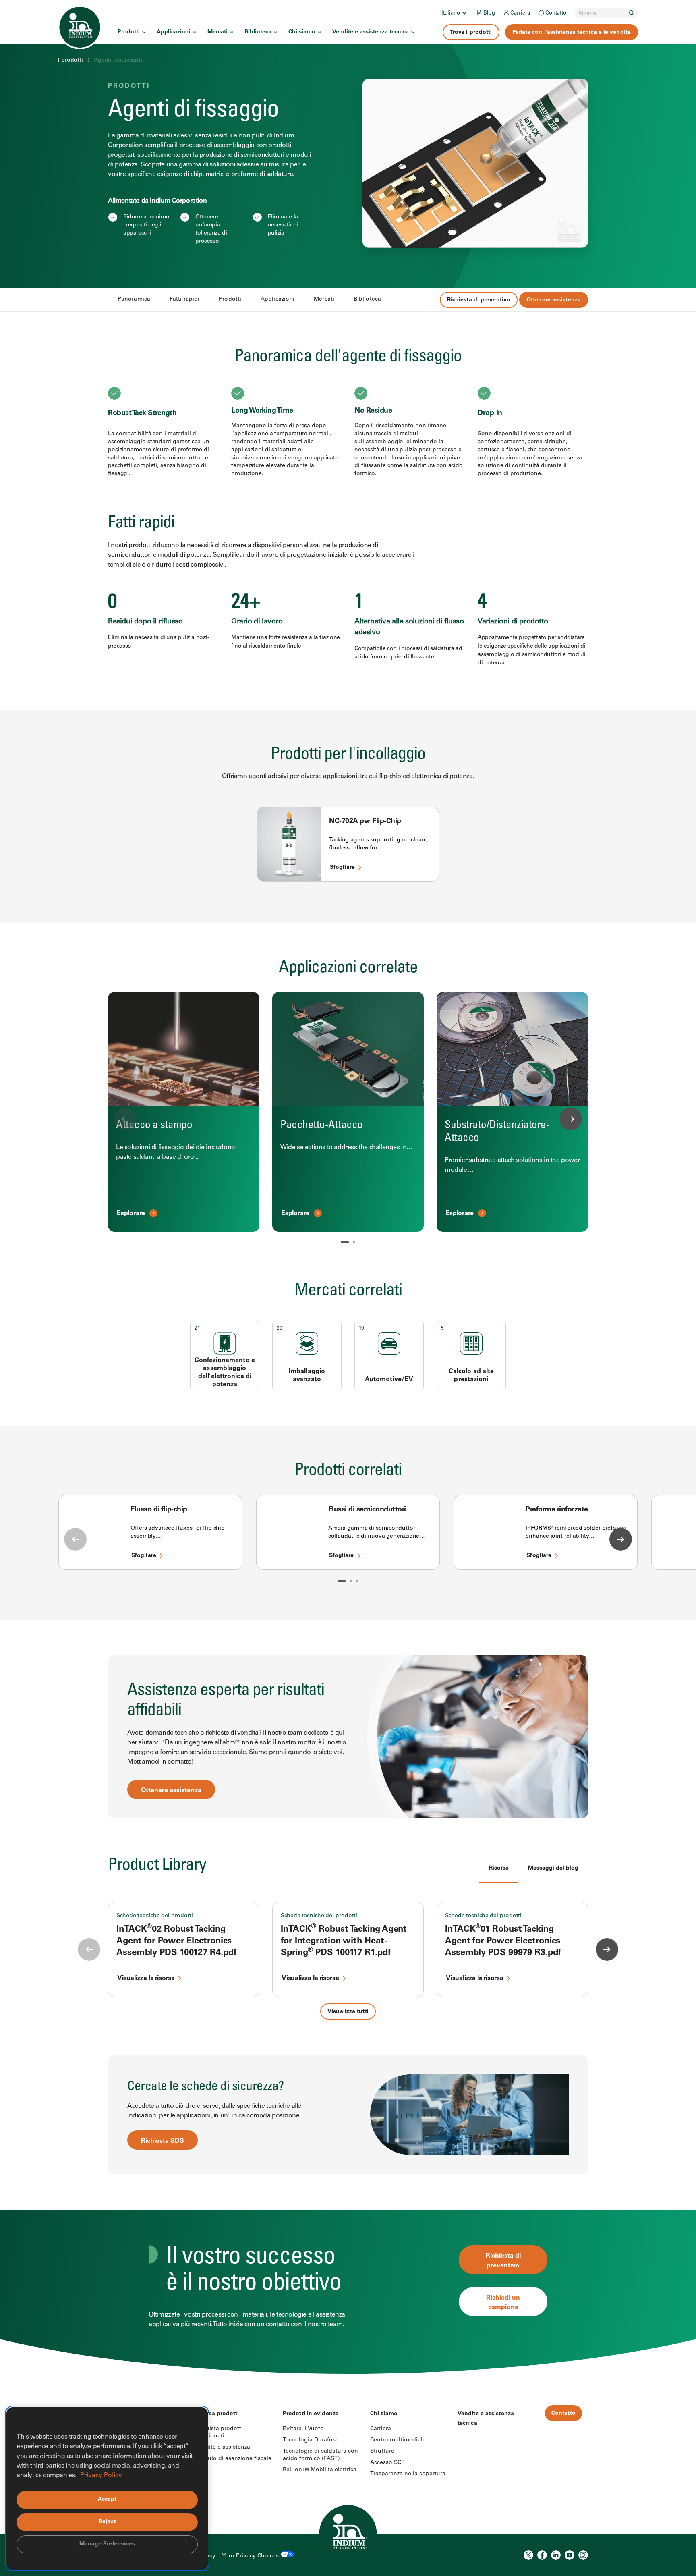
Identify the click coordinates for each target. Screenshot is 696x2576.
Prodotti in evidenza (311, 2414)
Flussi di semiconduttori (367, 1510)
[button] (345, 1242)
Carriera (520, 13)
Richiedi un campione (503, 2303)
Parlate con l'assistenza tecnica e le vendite (572, 33)
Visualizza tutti (348, 2012)
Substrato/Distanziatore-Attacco (497, 1132)
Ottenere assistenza (554, 300)
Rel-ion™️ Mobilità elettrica (320, 2470)
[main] (348, 1187)
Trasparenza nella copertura (408, 2474)
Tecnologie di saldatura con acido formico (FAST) (320, 2455)
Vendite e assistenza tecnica (371, 32)
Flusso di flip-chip (159, 1510)
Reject (107, 2522)
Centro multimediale (398, 2440)
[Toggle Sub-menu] (464, 13)
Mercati (217, 32)
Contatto (556, 13)
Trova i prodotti (471, 33)
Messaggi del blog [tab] (553, 1868)
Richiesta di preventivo (479, 300)
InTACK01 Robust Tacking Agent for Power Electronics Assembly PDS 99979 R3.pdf (503, 1942)
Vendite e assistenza (223, 2447)
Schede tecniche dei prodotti (155, 1916)
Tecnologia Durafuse (311, 2440)
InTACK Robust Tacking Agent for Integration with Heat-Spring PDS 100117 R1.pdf (344, 1942)
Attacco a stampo (154, 1126)
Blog (489, 13)
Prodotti (129, 32)
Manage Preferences (107, 2544)
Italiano (451, 13)
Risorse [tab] (499, 1868)
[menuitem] (455, 13)
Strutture (382, 2451)
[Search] (632, 13)
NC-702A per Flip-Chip (365, 822)
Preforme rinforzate (557, 1510)
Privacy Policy (101, 2476)
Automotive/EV (389, 1380)
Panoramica (134, 299)
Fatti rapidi (184, 299)
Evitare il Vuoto (303, 2429)
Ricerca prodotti (217, 2414)
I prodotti (70, 60)
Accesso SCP (387, 2463)
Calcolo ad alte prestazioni (471, 1376)
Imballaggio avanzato (307, 1376)
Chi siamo (302, 32)
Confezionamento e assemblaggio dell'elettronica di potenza (225, 1372)
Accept (107, 2499)
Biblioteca (258, 32)
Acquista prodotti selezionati (219, 2433)
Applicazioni (174, 32)
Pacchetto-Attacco (322, 1126)
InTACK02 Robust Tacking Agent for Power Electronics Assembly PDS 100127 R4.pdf (176, 1942)
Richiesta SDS (163, 2141)
